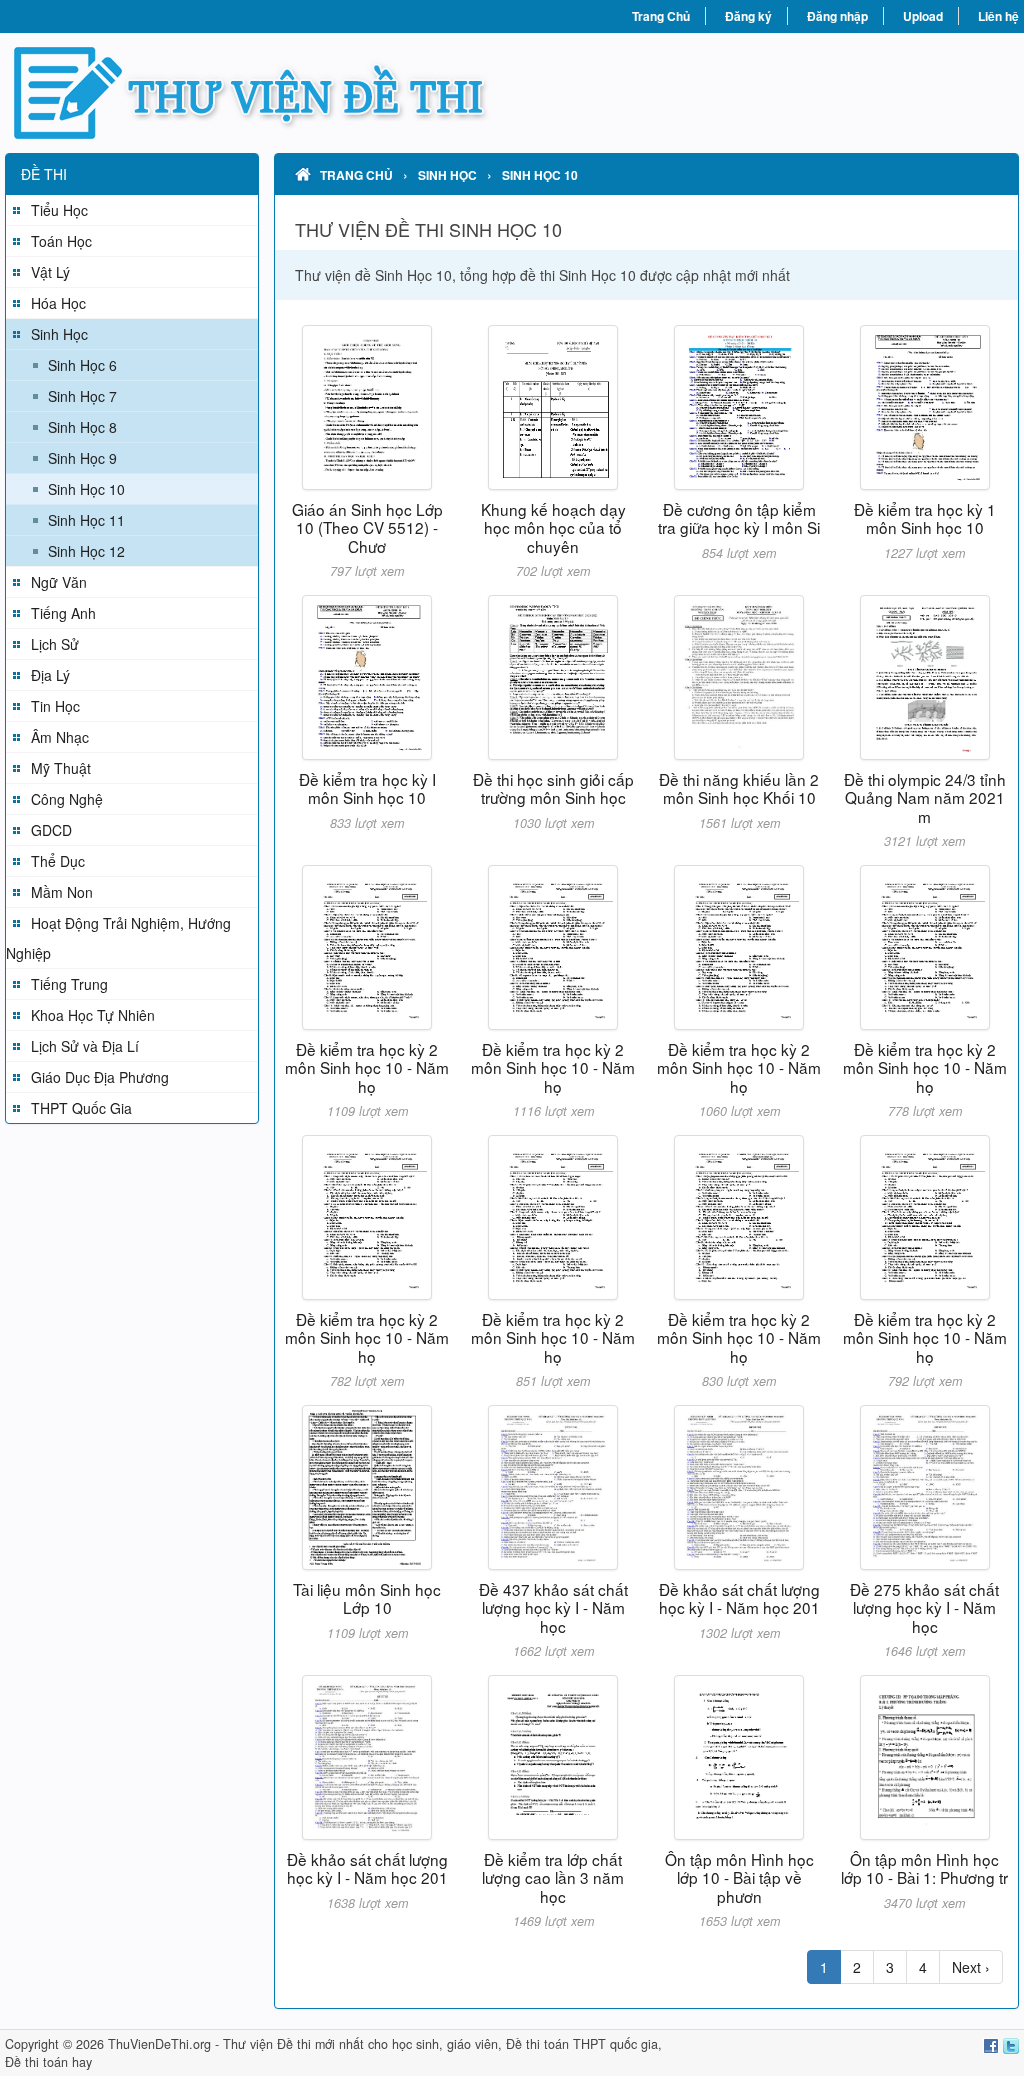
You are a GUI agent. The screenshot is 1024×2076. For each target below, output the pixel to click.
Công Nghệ (67, 799)
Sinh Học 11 (86, 520)
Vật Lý (50, 272)
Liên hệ (998, 16)
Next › (971, 1967)
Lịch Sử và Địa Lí (85, 1046)
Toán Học (61, 241)
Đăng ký (748, 16)
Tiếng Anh (63, 613)
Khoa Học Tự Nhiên (93, 1015)
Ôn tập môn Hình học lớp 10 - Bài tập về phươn (739, 1877)
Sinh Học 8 (82, 427)
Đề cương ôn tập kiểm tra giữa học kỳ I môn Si (739, 518)
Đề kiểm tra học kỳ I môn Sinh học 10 (367, 788)
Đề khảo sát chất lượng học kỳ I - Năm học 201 (739, 1598)
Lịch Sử (55, 644)
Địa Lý (50, 675)
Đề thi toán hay (48, 2062)
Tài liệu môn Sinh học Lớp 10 (367, 1598)
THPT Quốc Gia (81, 1108)
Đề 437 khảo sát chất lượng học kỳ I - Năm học (553, 1607)
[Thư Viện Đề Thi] (258, 93)
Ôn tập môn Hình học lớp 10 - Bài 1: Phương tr (924, 1868)
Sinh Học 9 (82, 458)
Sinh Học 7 (82, 396)
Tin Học (55, 706)
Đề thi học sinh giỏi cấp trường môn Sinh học (553, 788)
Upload (923, 16)
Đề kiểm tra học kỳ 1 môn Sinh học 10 (925, 518)
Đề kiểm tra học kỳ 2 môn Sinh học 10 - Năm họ (367, 1067)
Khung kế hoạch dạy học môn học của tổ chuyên (553, 527)
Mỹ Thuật (61, 768)
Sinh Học (59, 334)
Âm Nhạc (60, 737)
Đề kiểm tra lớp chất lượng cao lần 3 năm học (553, 1877)
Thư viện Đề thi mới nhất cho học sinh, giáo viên (360, 2044)
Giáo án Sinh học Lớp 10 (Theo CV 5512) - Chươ (367, 527)
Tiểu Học (59, 210)
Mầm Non (62, 892)
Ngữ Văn (59, 582)
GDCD (51, 830)
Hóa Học (58, 303)
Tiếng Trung (69, 984)
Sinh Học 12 (86, 551)
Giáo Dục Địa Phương (100, 1077)
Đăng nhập (837, 16)
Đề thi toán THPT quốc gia (582, 2044)
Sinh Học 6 (82, 365)
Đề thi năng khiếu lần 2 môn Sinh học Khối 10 (739, 788)
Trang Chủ (661, 16)
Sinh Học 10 (86, 489)
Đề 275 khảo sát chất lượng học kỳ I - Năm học (924, 1607)
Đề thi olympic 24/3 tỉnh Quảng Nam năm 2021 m (925, 797)
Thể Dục (58, 861)
